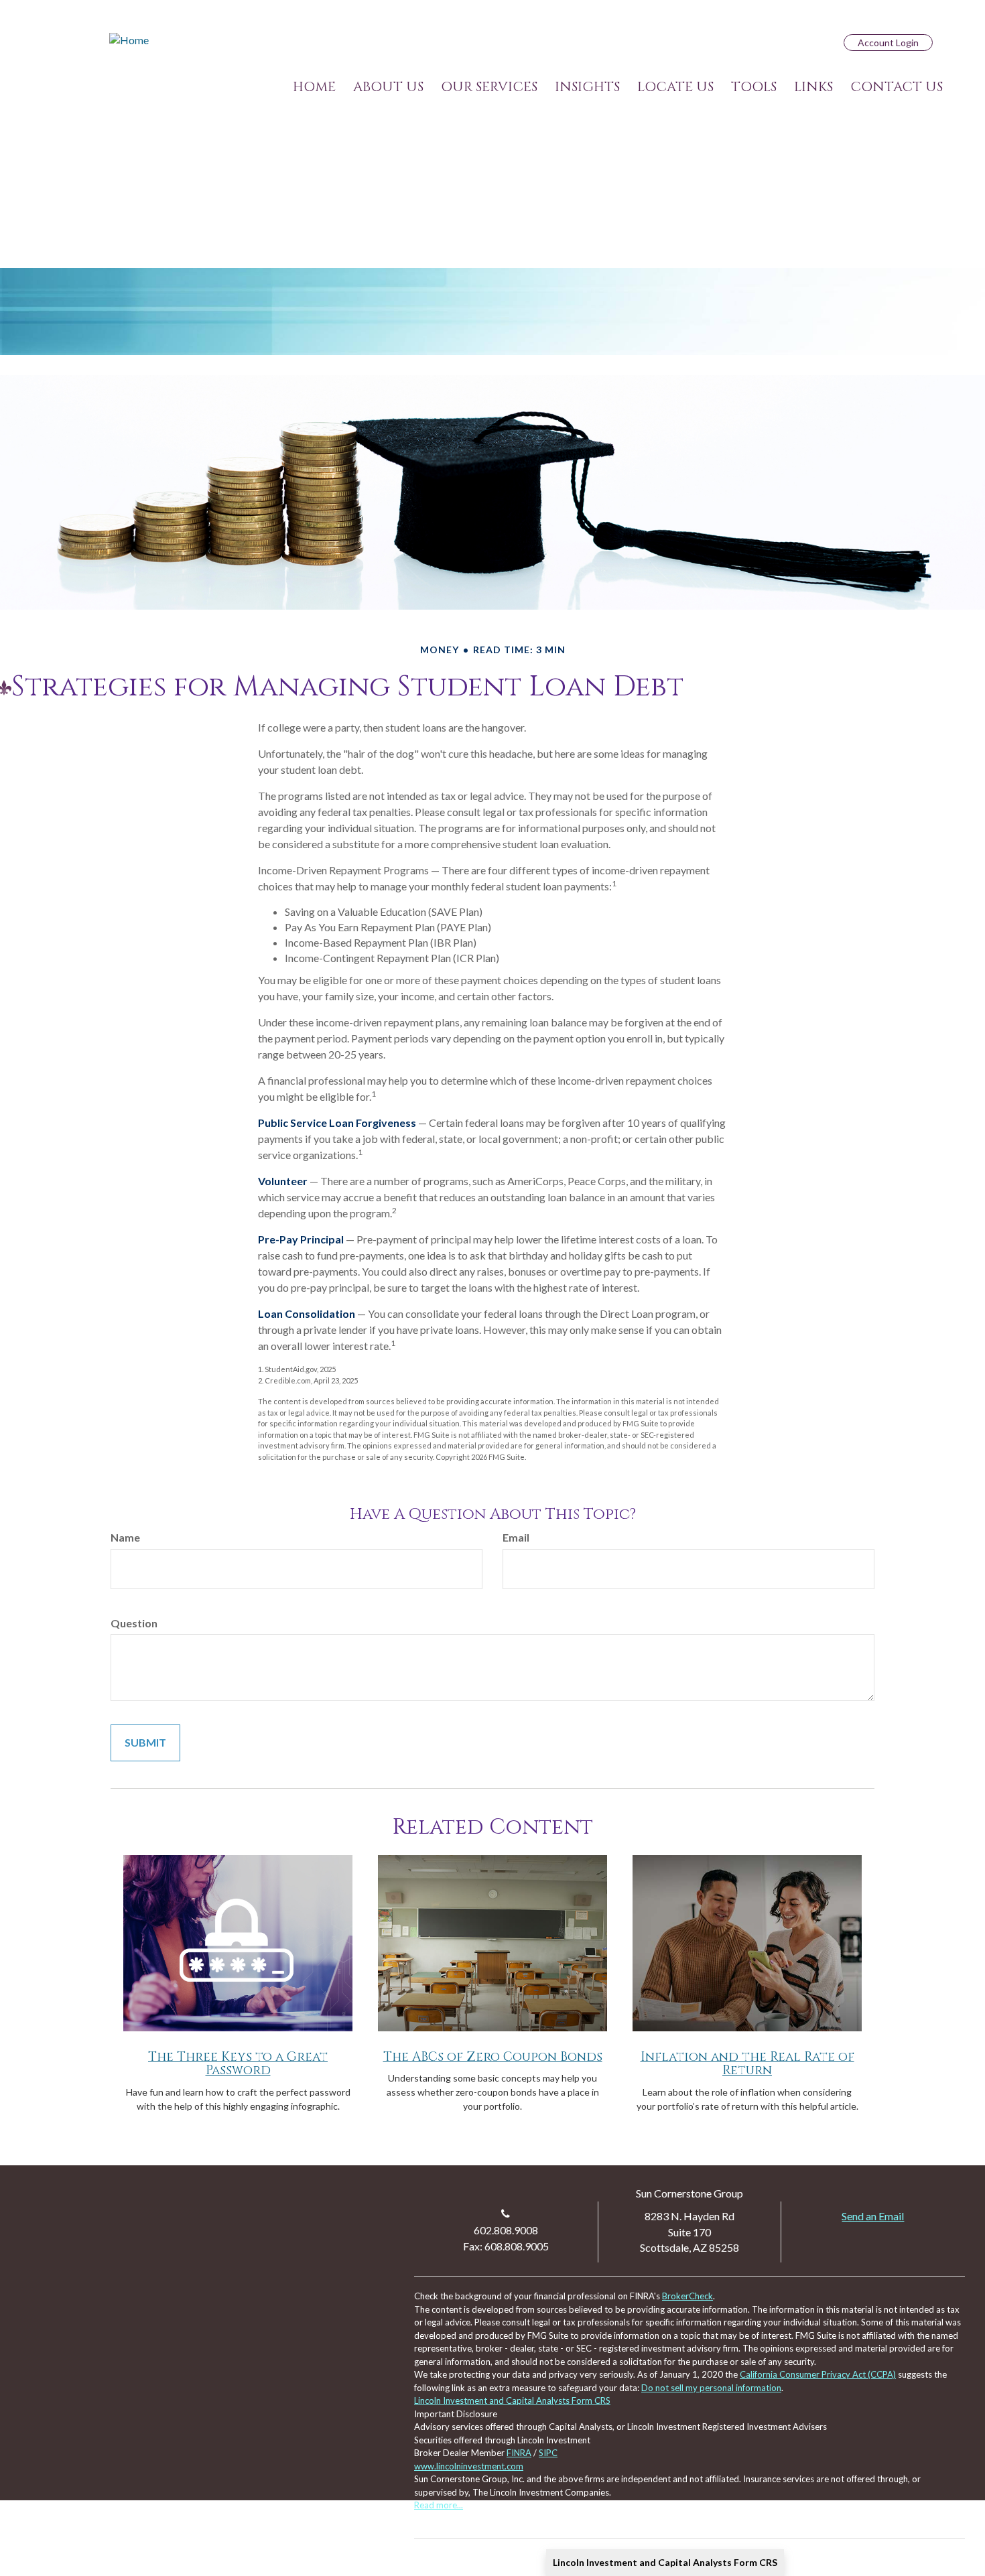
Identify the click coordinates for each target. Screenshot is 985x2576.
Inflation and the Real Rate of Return (747, 2064)
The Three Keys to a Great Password (238, 2064)
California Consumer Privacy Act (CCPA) (818, 2374)
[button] (388, 87)
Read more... (439, 2505)
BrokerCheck (687, 2296)
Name (125, 1537)
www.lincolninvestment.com (469, 2466)
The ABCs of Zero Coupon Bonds (493, 2057)
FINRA (519, 2453)
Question (134, 1623)
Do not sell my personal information (711, 2388)
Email (516, 1537)
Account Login (888, 43)
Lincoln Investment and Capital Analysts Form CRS (665, 2562)
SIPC (548, 2453)
